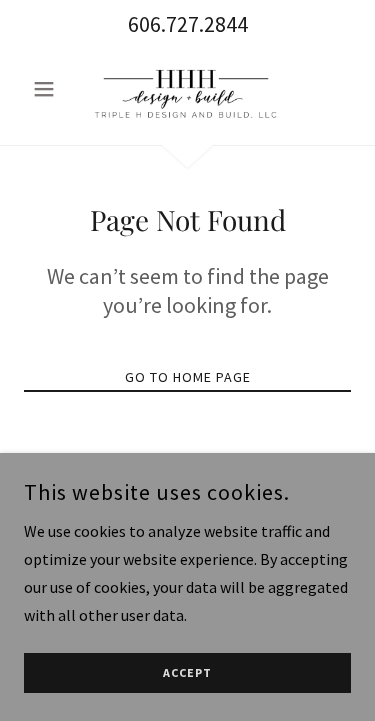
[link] (187, 89)
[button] (48, 89)
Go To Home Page (188, 377)
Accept (187, 673)
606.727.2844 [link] (188, 24)
